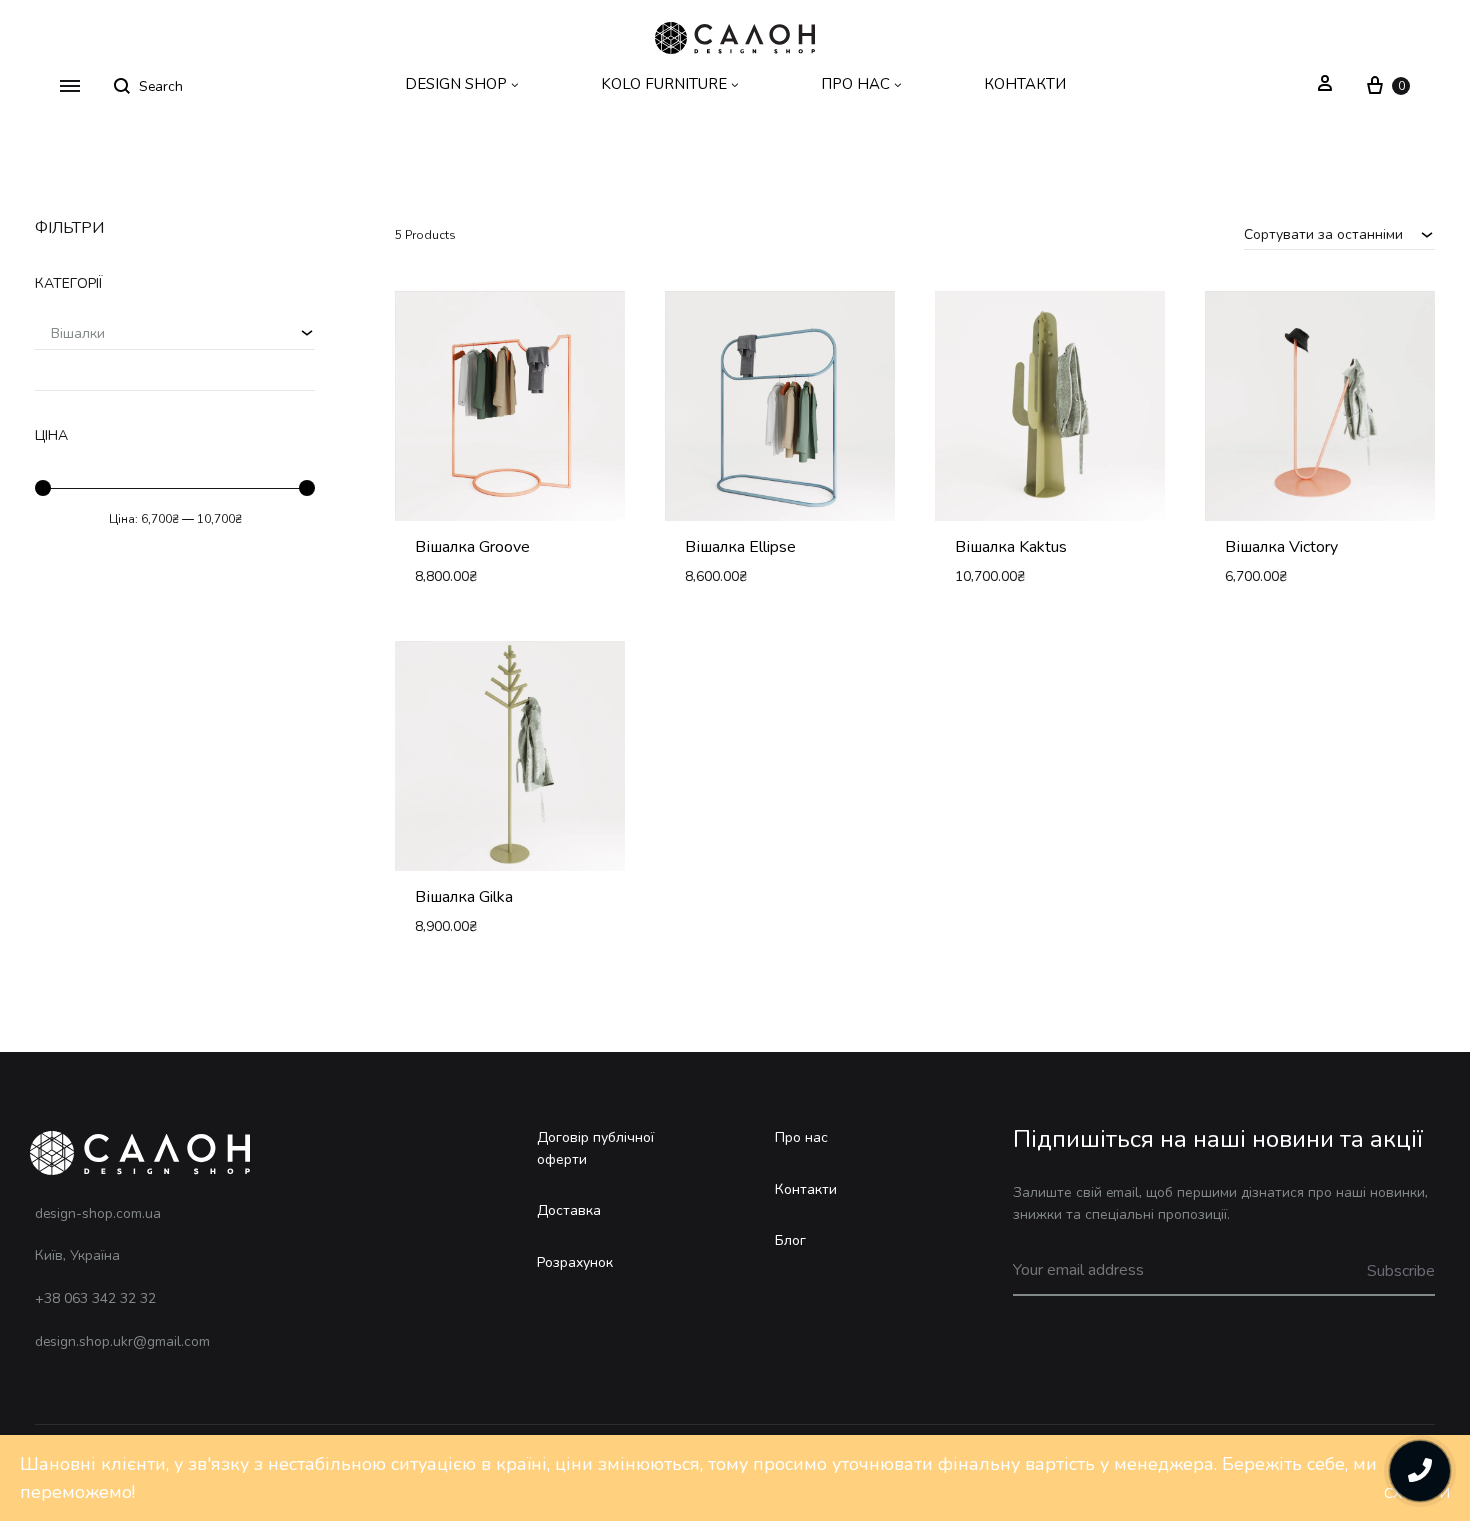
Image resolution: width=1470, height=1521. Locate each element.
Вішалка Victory (1281, 547)
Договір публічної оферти (595, 1148)
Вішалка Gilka (464, 897)
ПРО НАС (855, 84)
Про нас (801, 1137)
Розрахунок (575, 1262)
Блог (790, 1240)
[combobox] (1339, 234)
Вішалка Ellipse (740, 547)
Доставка (569, 1210)
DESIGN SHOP (456, 84)
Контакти (806, 1189)
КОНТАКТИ (1025, 84)
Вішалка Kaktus (1011, 547)
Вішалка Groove (472, 547)
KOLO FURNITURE (664, 84)
